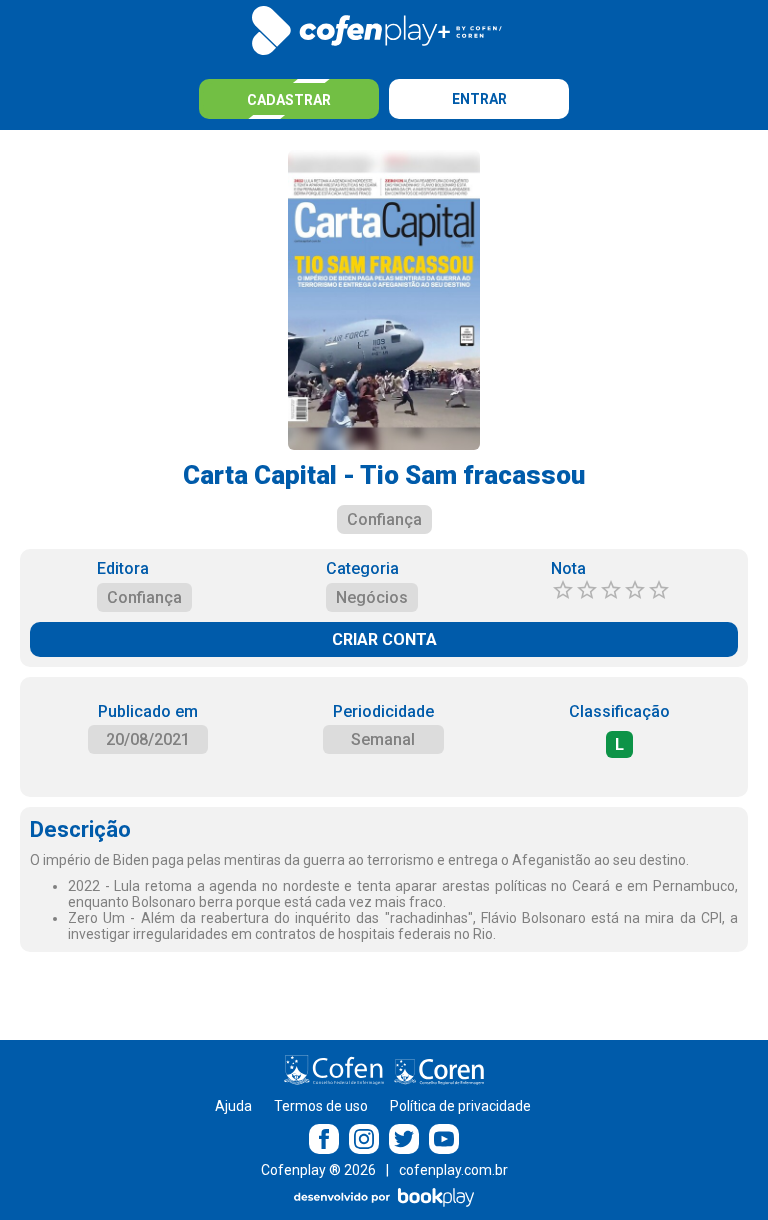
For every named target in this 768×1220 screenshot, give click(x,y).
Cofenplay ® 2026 (318, 1170)
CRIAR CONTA (384, 639)
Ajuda (233, 1106)
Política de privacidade (460, 1106)
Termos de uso (321, 1106)
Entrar (479, 99)
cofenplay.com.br (453, 1170)
